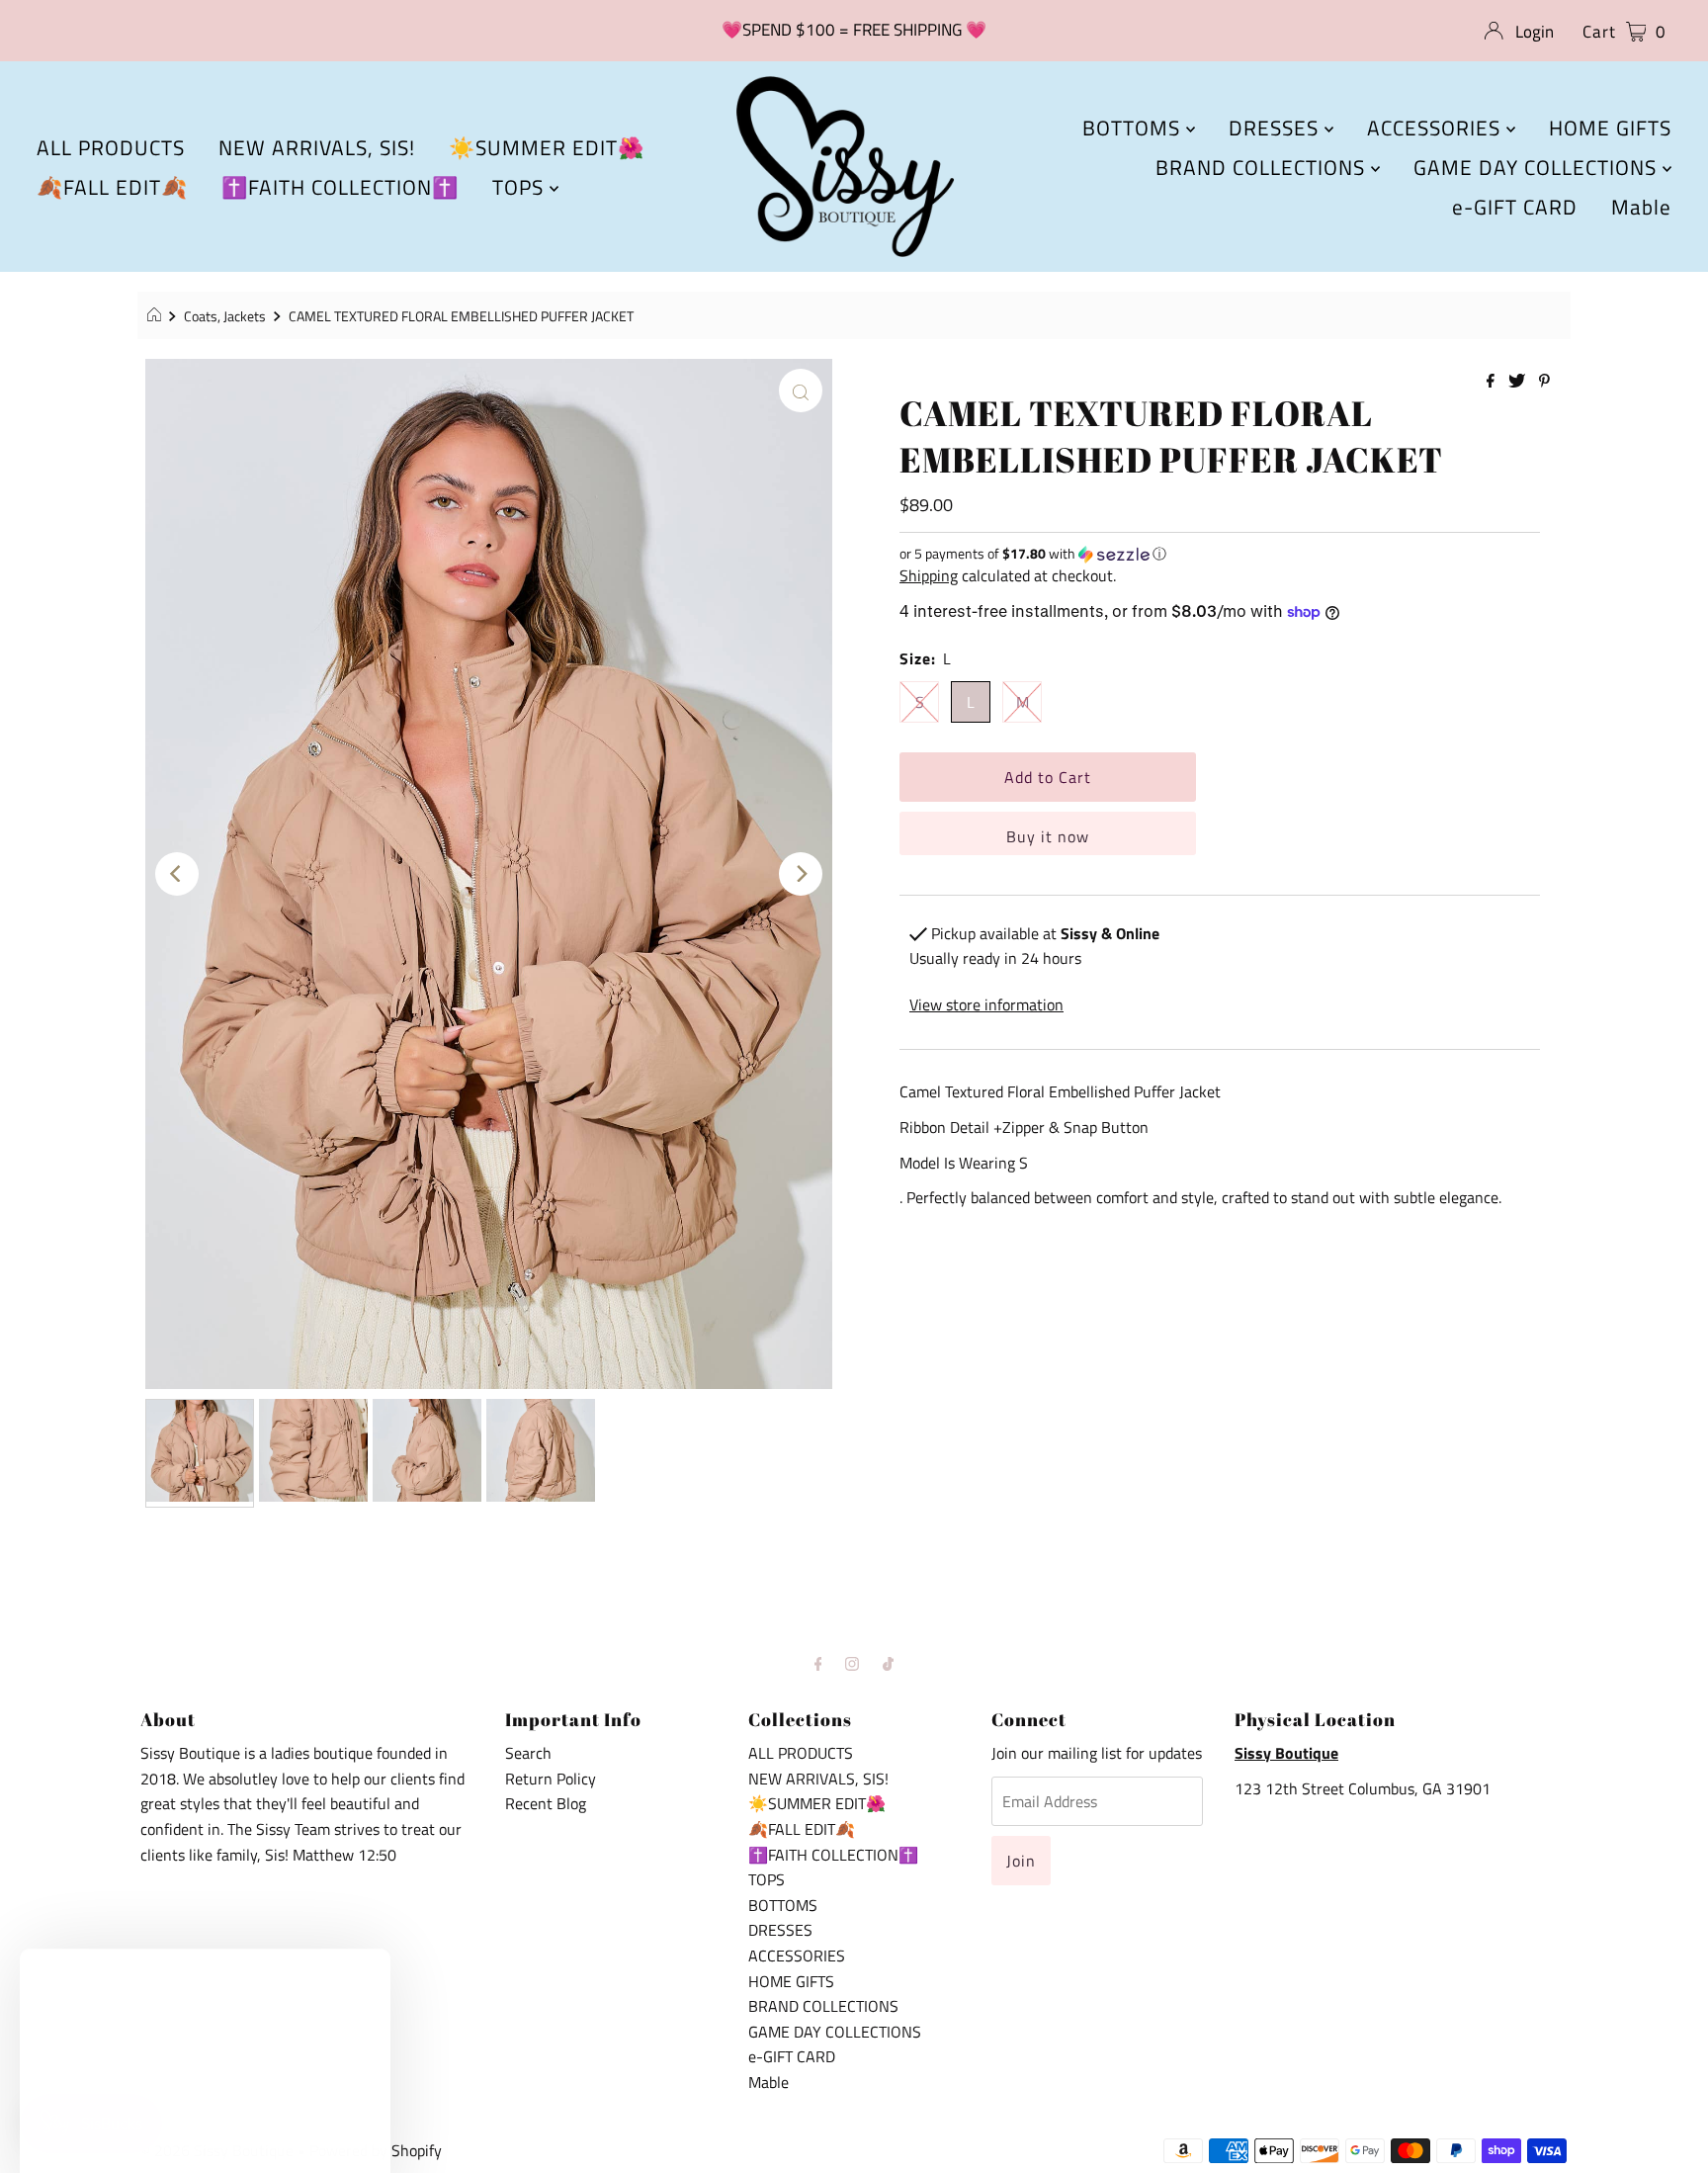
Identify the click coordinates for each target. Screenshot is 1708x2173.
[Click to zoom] (801, 391)
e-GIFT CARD (1515, 207)
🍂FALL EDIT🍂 (112, 187)
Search (528, 1753)
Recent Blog (546, 1803)
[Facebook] (818, 1664)
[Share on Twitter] (1519, 382)
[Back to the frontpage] (157, 316)
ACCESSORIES (1437, 128)
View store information (986, 1004)
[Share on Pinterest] (1544, 382)
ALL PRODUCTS (111, 147)
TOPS (521, 187)
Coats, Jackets (225, 316)
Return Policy (551, 1779)
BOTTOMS (1134, 128)
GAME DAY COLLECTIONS (1538, 167)
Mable (1641, 207)
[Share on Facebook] (1493, 382)
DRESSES (1277, 128)
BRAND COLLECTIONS (1263, 167)
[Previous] (177, 874)
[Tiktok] (888, 1664)
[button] (1220, 553)
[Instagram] (852, 1664)
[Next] (801, 874)
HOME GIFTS (1610, 128)
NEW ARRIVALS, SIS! (317, 147)
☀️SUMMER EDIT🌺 (547, 147)
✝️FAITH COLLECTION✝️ (340, 187)
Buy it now (1048, 836)
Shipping (929, 575)
